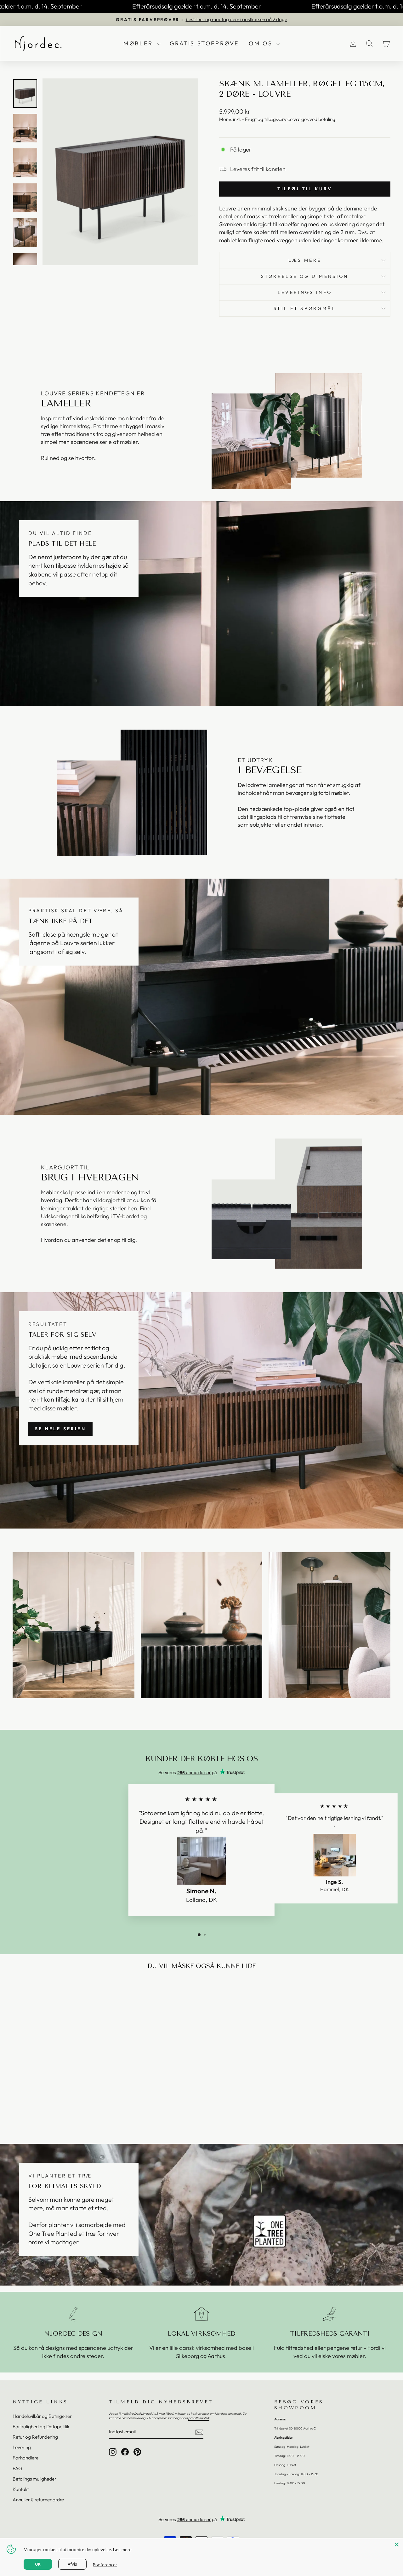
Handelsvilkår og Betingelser (42, 2416)
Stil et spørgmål (305, 308)
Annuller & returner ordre (38, 2500)
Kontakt (21, 2489)
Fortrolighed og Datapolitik (41, 2427)
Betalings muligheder (34, 2479)
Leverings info (305, 292)
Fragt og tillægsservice (269, 119)
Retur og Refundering (35, 2437)
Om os (262, 43)
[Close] (397, 2544)
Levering (22, 2447)
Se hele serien (60, 1429)
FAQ (17, 2468)
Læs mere (305, 260)
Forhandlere (26, 2458)
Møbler (139, 43)
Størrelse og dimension (305, 276)
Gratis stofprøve (205, 43)
